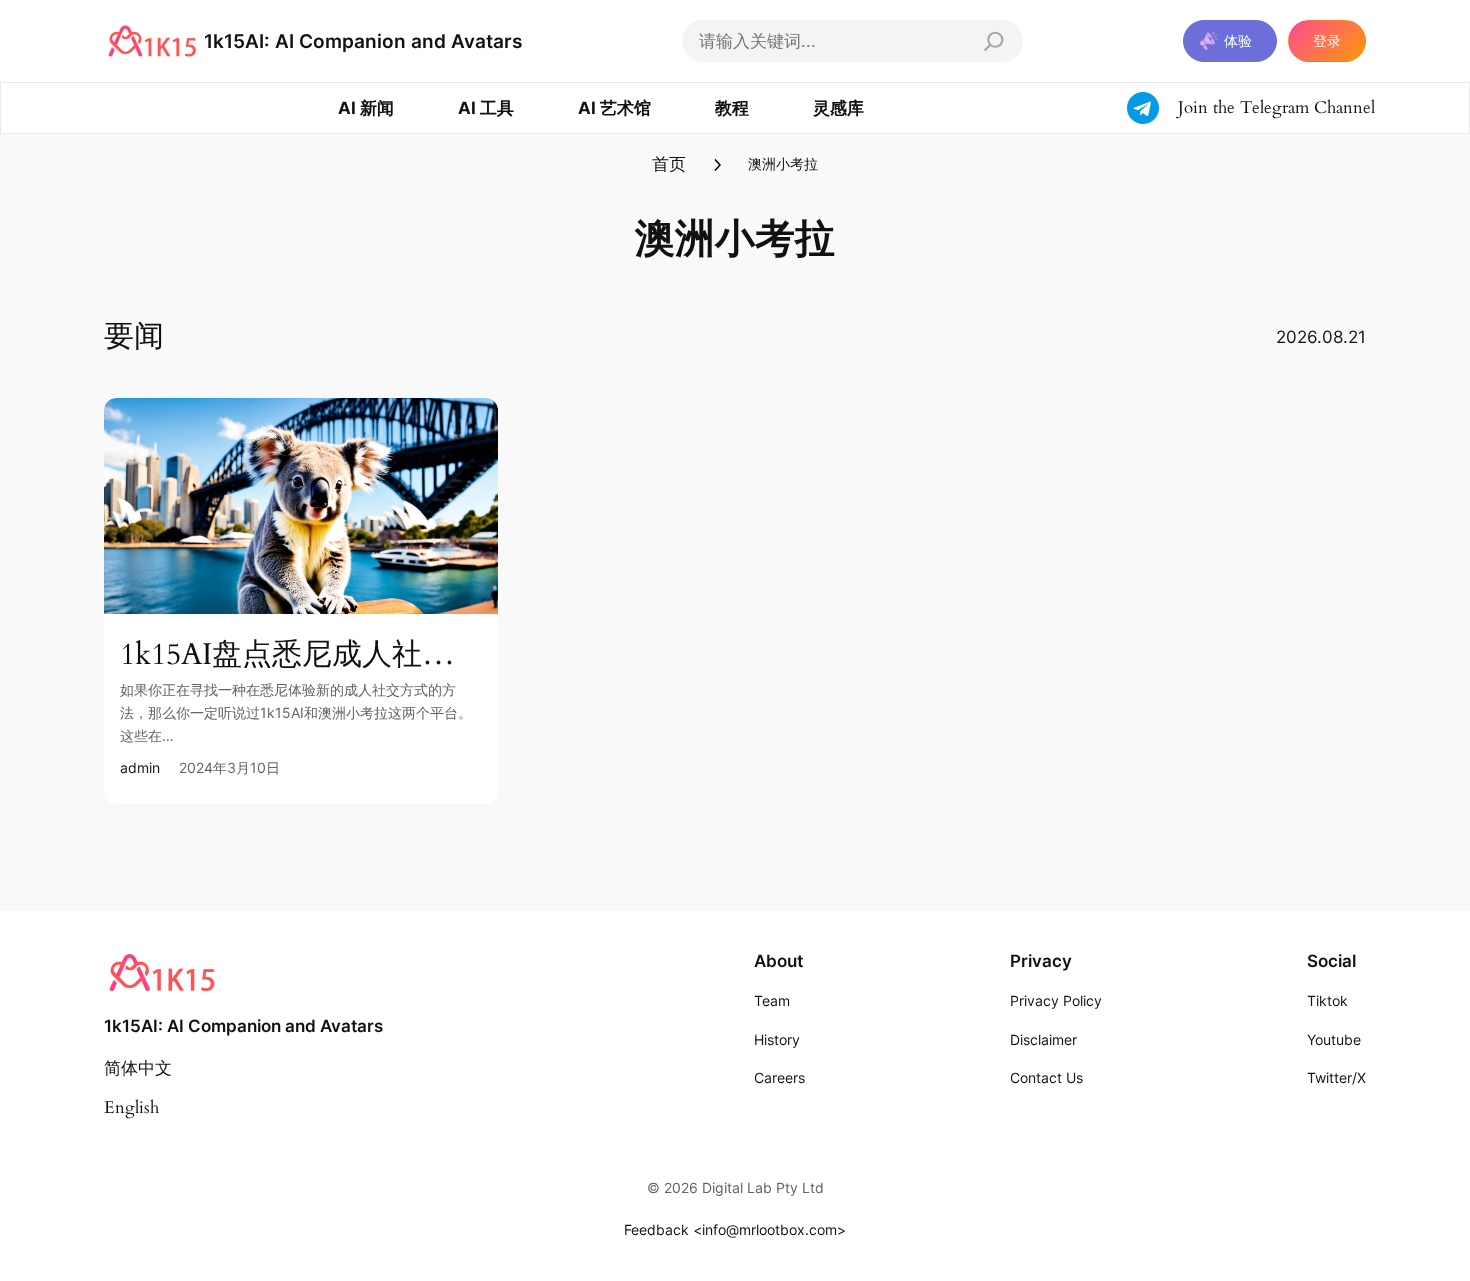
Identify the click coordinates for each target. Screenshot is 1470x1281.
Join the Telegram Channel (1276, 107)
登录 (1327, 40)
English (131, 1107)
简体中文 (138, 1068)
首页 (669, 164)
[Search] (994, 41)
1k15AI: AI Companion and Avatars (363, 41)
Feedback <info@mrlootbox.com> (735, 1229)
